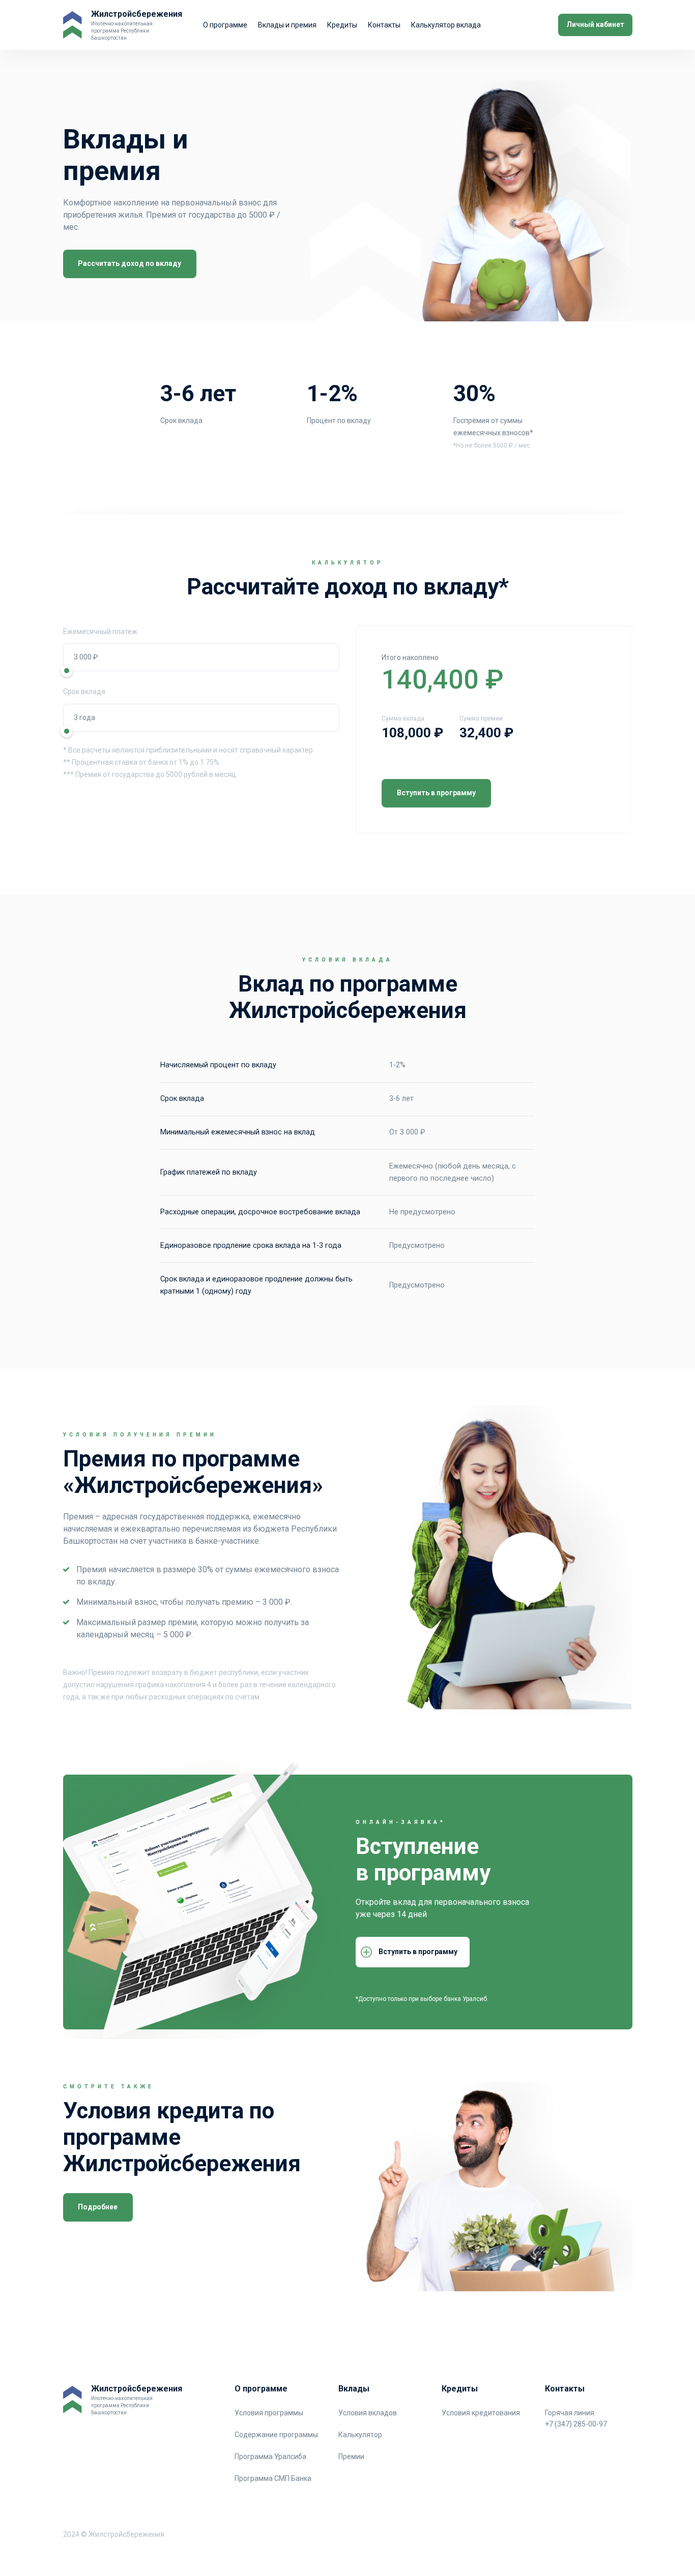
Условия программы (269, 2413)
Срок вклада (84, 692)
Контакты (384, 25)
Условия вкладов (368, 2413)
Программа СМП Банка (273, 2478)
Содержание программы (276, 2435)
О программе (225, 25)
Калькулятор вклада (446, 25)
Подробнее (98, 2207)
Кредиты (342, 25)
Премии (351, 2457)
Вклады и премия (287, 25)
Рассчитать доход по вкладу (129, 263)
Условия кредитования (481, 2413)
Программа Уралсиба (270, 2457)
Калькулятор (360, 2435)
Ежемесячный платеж (100, 632)
